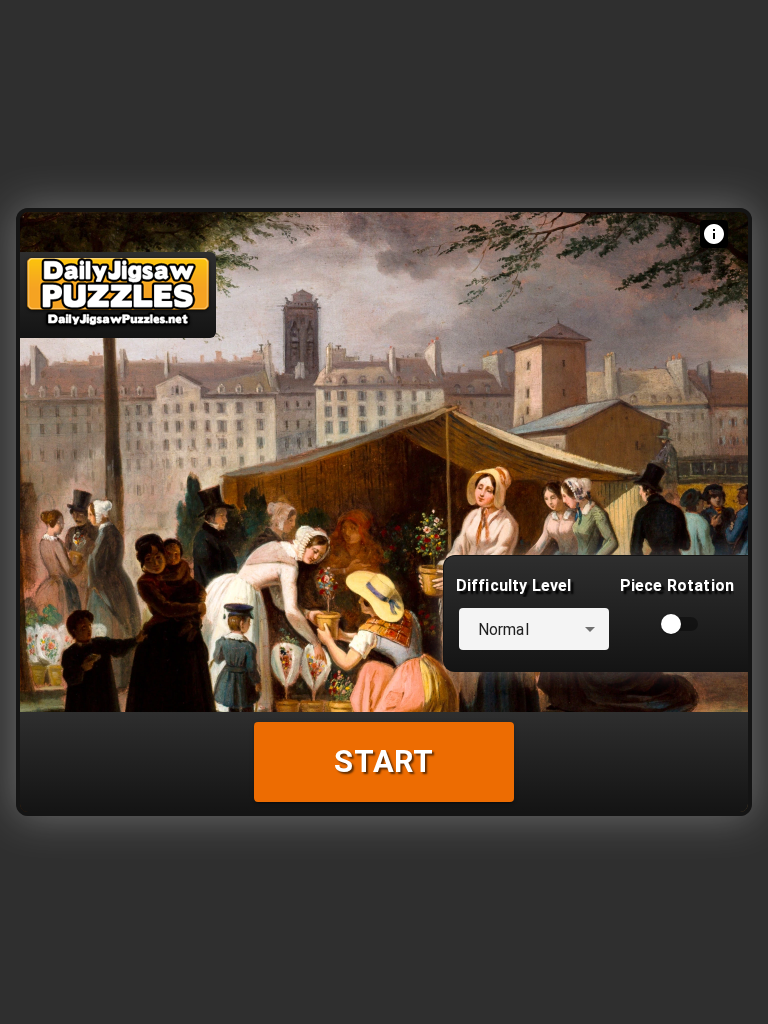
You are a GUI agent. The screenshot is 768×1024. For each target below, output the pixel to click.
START (384, 761)
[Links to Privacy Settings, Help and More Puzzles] (714, 234)
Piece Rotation (677, 585)
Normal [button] (503, 629)
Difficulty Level (513, 585)
